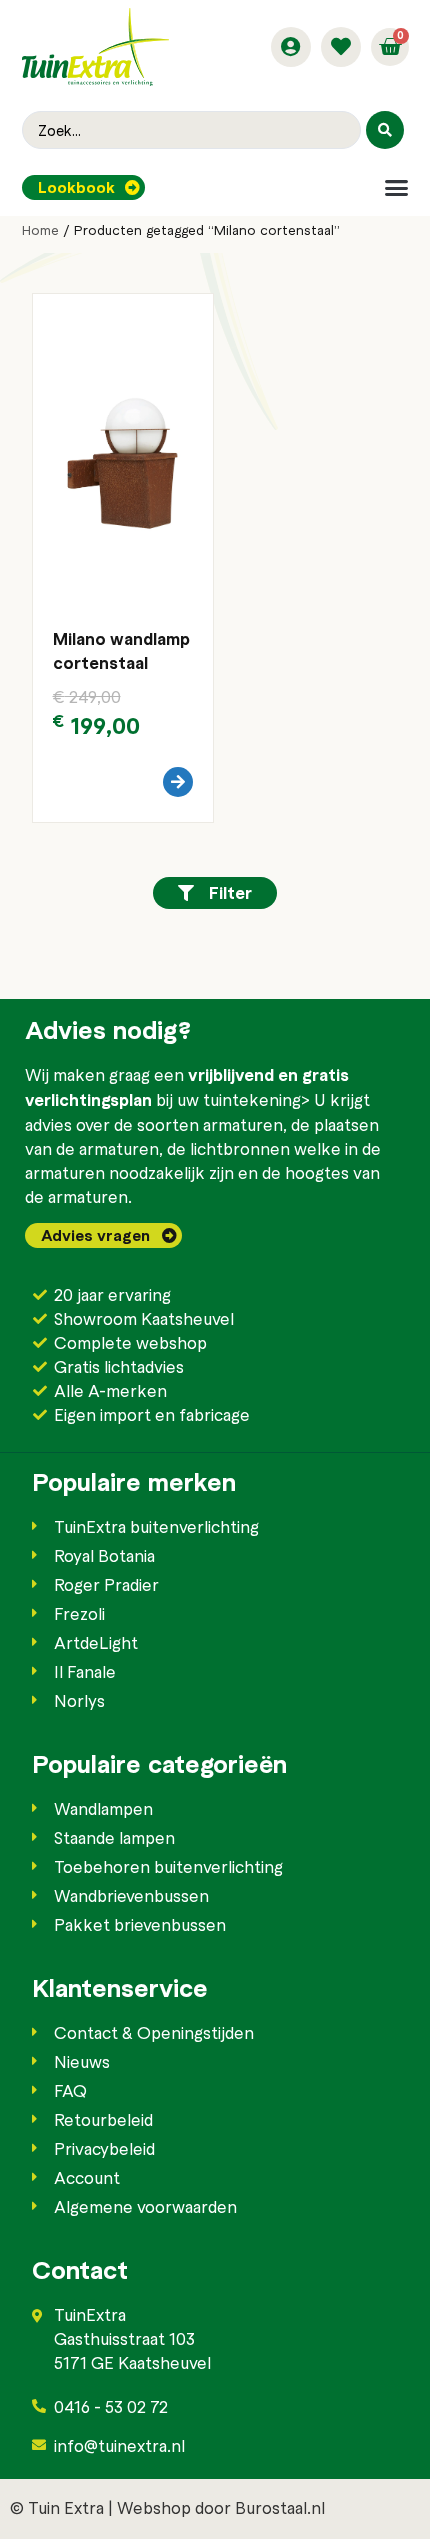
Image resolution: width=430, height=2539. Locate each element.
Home (40, 230)
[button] (396, 187)
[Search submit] (385, 130)
